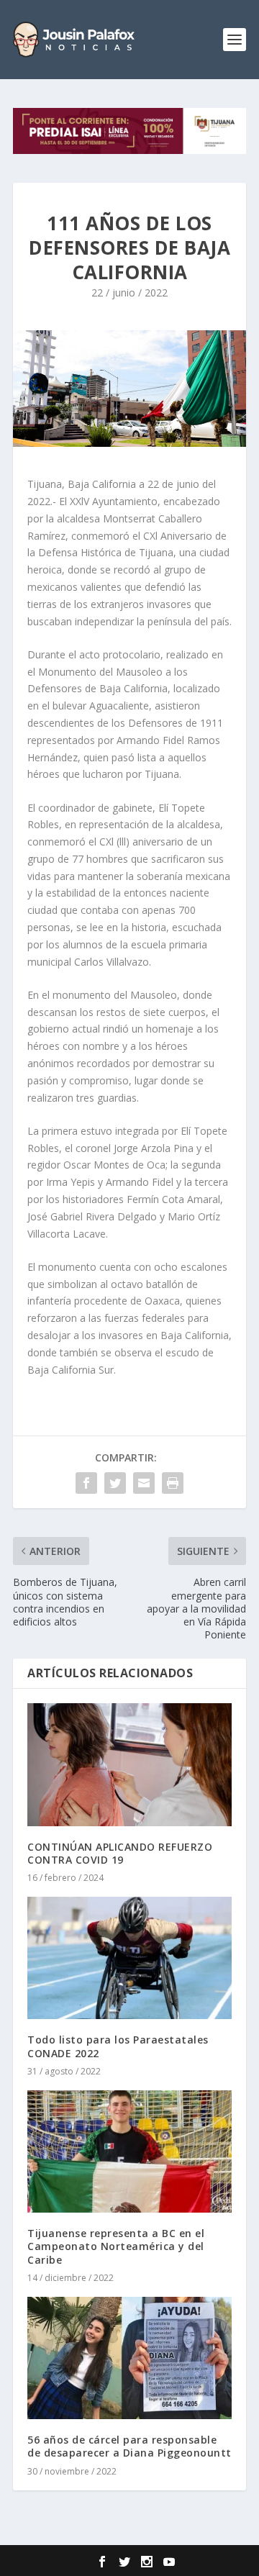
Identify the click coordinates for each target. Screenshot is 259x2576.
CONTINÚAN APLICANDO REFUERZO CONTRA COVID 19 (120, 1853)
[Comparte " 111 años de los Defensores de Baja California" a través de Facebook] (86, 1483)
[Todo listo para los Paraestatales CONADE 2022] (129, 1958)
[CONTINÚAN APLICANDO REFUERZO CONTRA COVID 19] (129, 1764)
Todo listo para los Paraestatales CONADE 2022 (118, 2046)
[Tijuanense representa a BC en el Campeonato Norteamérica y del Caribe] (129, 2151)
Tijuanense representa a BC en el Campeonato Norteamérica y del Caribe (116, 2246)
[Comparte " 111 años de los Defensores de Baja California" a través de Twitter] (115, 1483)
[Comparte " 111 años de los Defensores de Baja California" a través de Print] (173, 1483)
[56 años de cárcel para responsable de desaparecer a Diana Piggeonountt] (129, 2358)
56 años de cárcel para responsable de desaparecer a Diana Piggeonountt (129, 2446)
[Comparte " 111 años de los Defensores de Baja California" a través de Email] (144, 1483)
